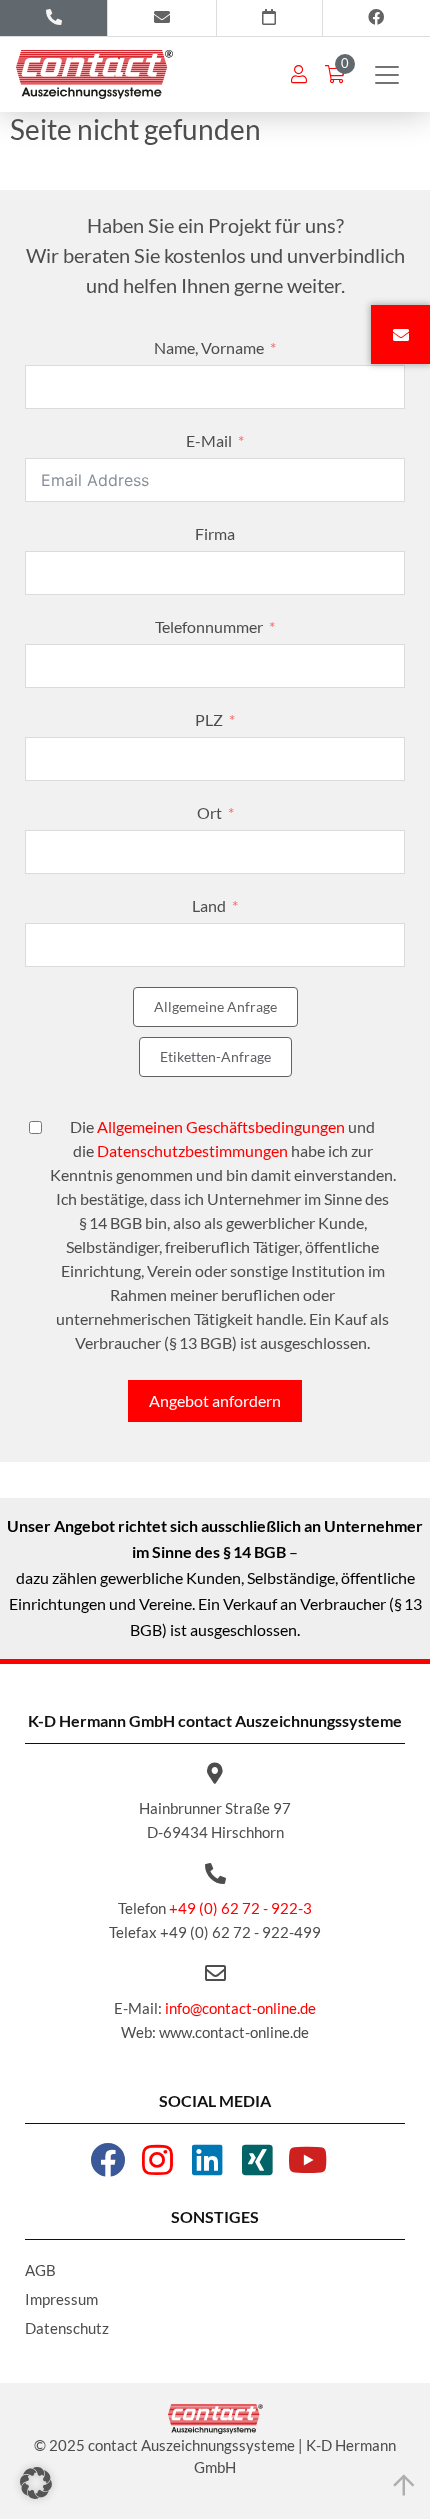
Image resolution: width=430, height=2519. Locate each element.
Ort (209, 812)
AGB (40, 2270)
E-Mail (209, 440)
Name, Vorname (209, 347)
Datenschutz (67, 2328)
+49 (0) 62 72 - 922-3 (240, 1908)
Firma (215, 533)
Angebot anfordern (215, 1400)
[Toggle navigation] (387, 75)
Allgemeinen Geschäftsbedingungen (221, 1126)
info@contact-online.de (240, 2008)
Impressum (61, 2299)
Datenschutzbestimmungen (192, 1150)
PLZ (209, 719)
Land (209, 905)
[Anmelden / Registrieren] (299, 74)
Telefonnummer (209, 626)
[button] (36, 2483)
